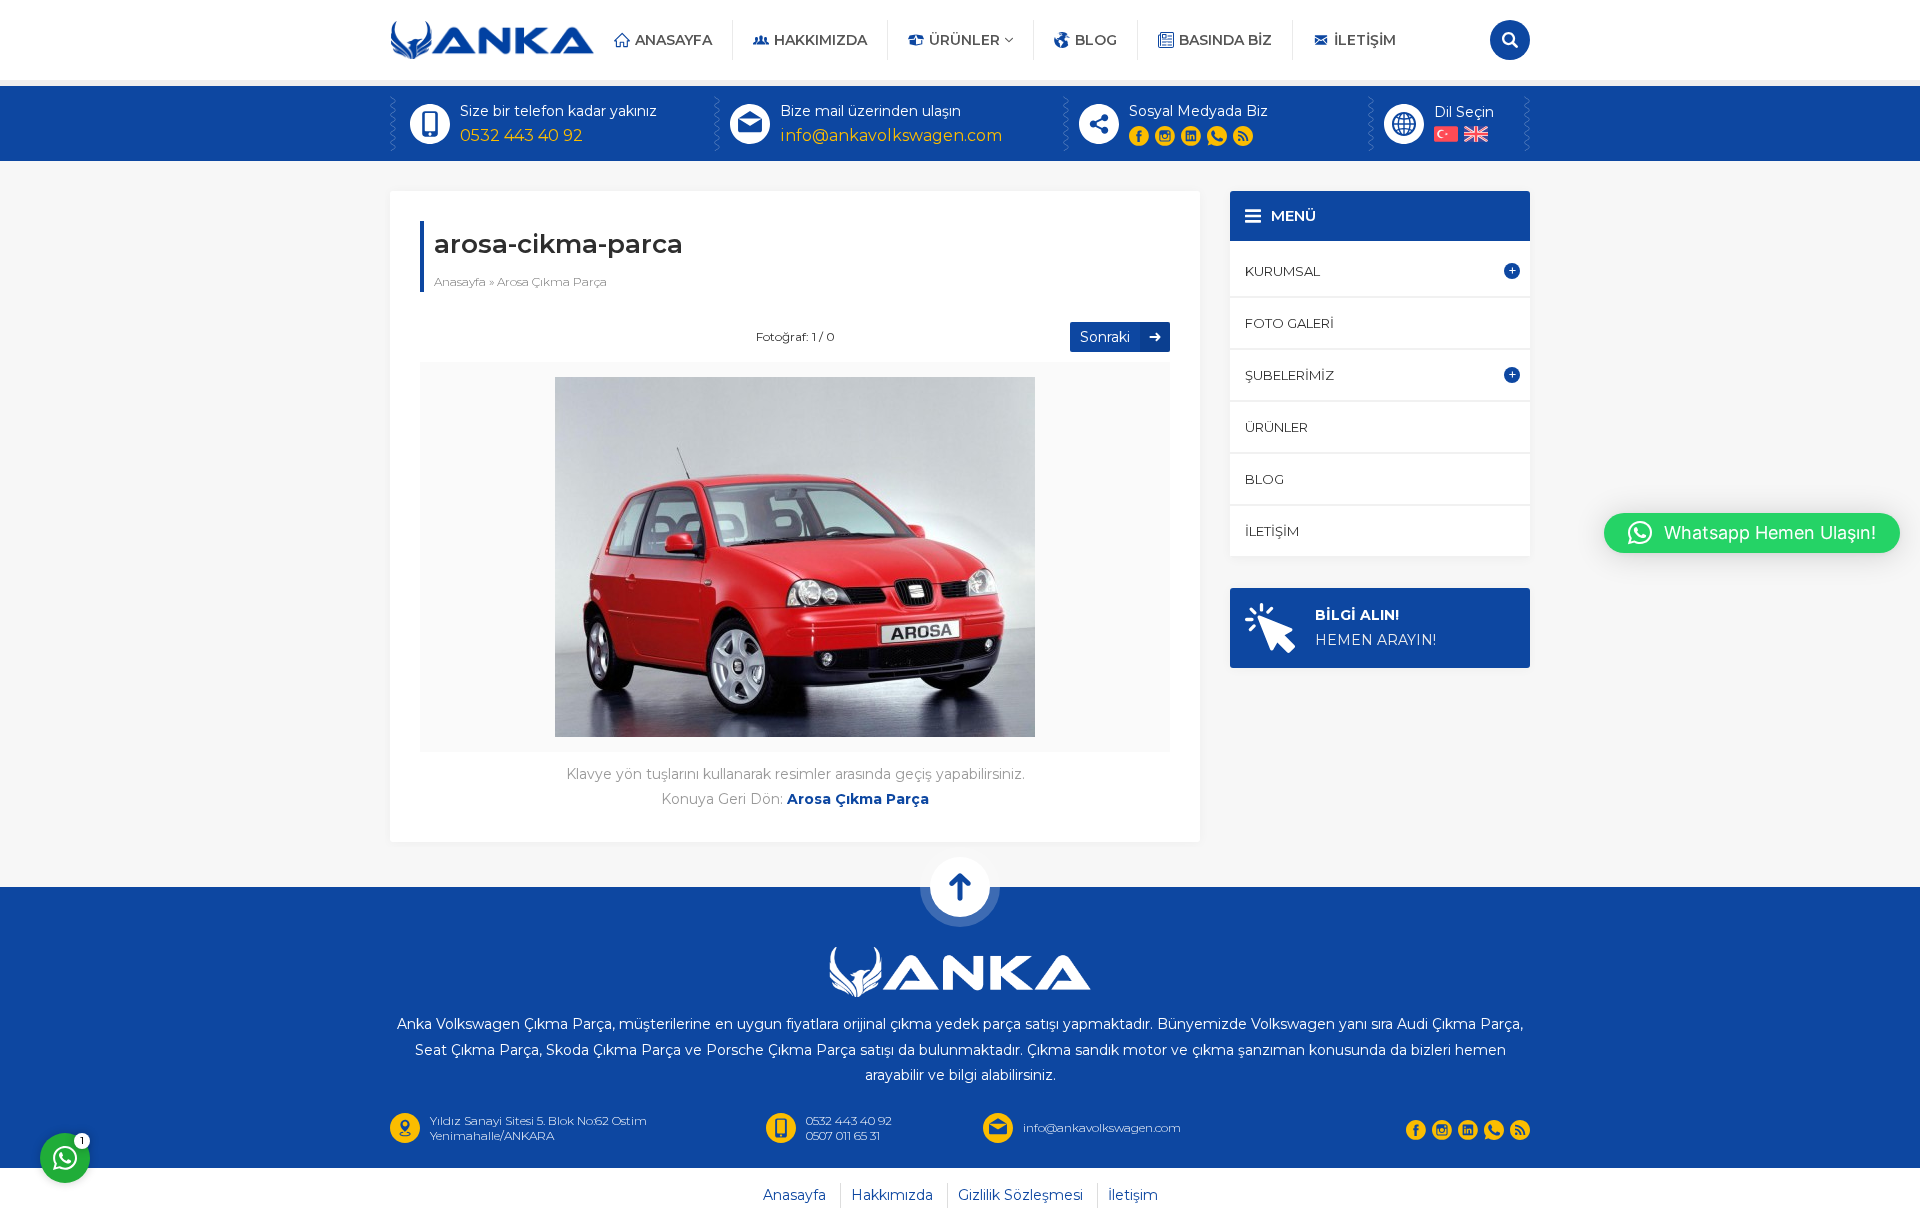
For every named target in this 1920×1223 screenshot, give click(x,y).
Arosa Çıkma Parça (552, 281)
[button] (1752, 533)
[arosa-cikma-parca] (795, 724)
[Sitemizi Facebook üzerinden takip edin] (1139, 136)
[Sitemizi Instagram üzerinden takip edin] (1165, 136)
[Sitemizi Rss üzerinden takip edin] (1243, 136)
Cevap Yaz (190, 1073)
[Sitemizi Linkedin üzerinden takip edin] (1191, 136)
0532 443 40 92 (521, 135)
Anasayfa (460, 281)
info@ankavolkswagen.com (891, 135)
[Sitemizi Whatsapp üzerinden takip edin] (1217, 136)
